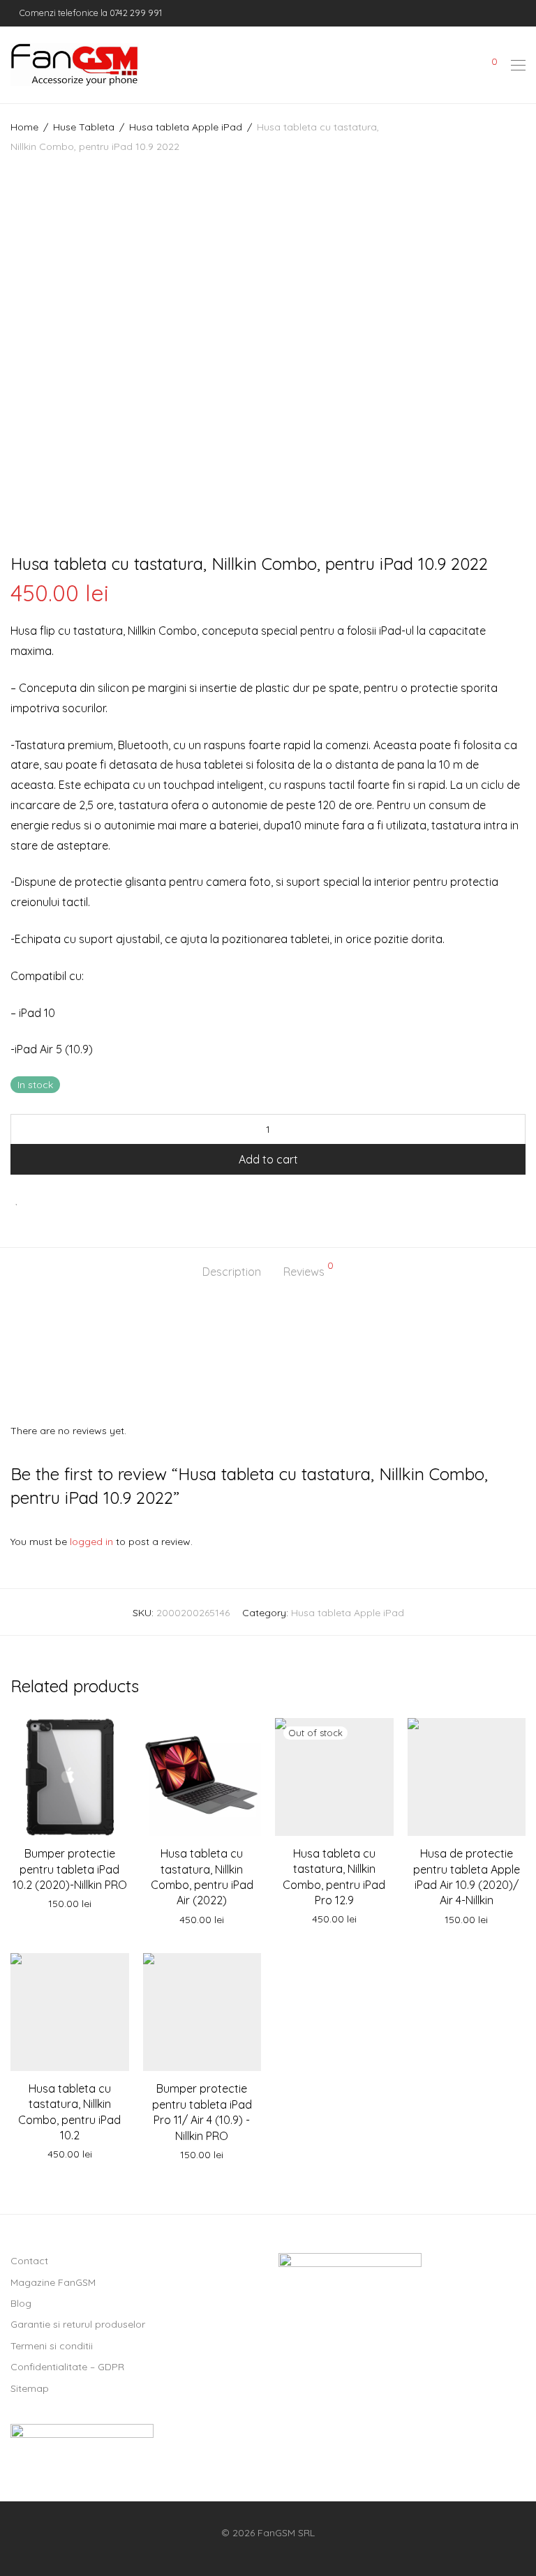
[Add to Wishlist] (17, 1199)
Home (24, 127)
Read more (334, 1920)
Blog (21, 2303)
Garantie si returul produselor (78, 2324)
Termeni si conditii (52, 2346)
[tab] (232, 1272)
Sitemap (30, 2388)
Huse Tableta (84, 127)
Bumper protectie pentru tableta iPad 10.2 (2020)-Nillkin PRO (70, 1869)
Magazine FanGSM (53, 2282)
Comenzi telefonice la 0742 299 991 (90, 13)
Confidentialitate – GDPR (67, 2367)
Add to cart (268, 1159)
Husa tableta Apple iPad (186, 127)
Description (232, 1272)
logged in (91, 1542)
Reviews (308, 1270)
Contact (29, 2261)
